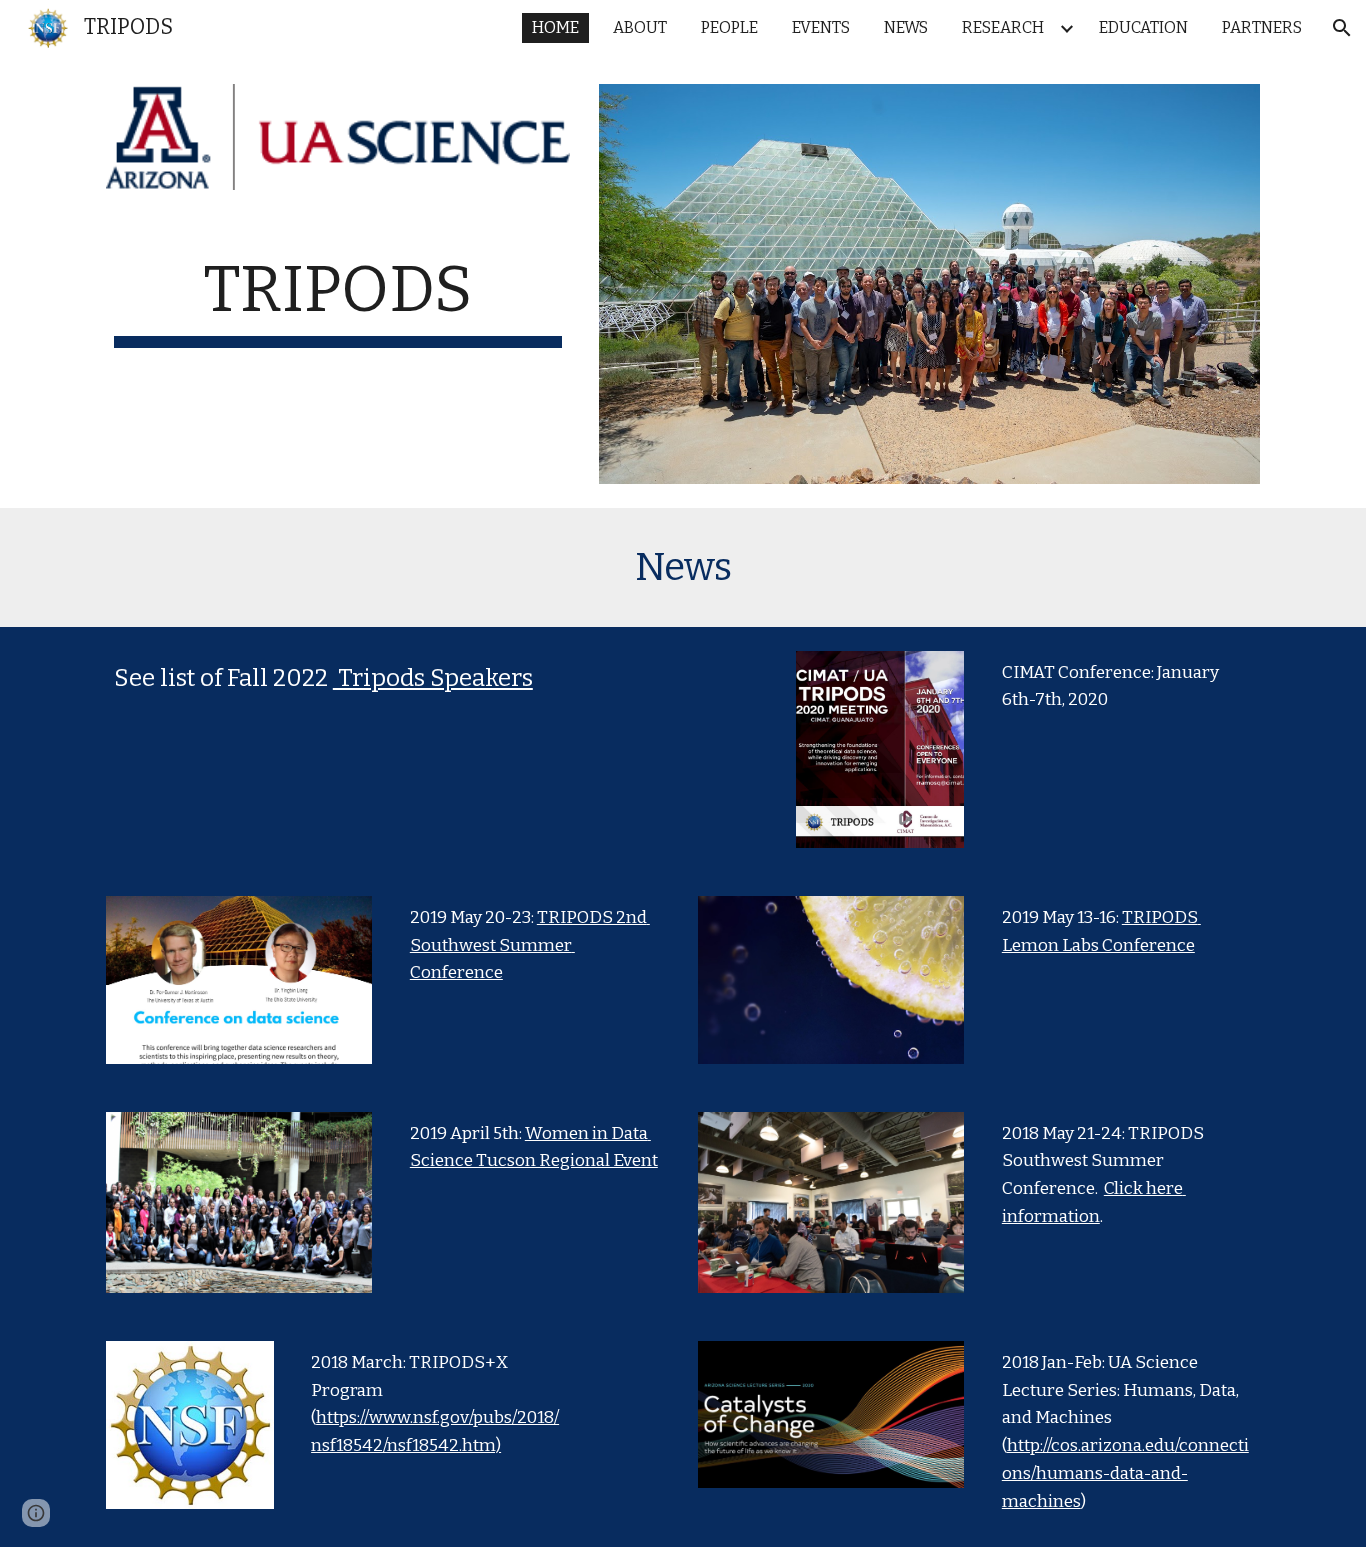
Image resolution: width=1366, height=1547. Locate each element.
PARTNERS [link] (1262, 27)
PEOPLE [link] (729, 27)
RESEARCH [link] (1003, 27)
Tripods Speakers (433, 678)
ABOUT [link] (640, 27)
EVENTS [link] (821, 27)
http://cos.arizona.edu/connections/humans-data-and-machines (1125, 1473)
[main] (338, 300)
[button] (1342, 28)
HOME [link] (555, 27)
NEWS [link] (906, 27)
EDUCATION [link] (1143, 27)
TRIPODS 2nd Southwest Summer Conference (530, 945)
